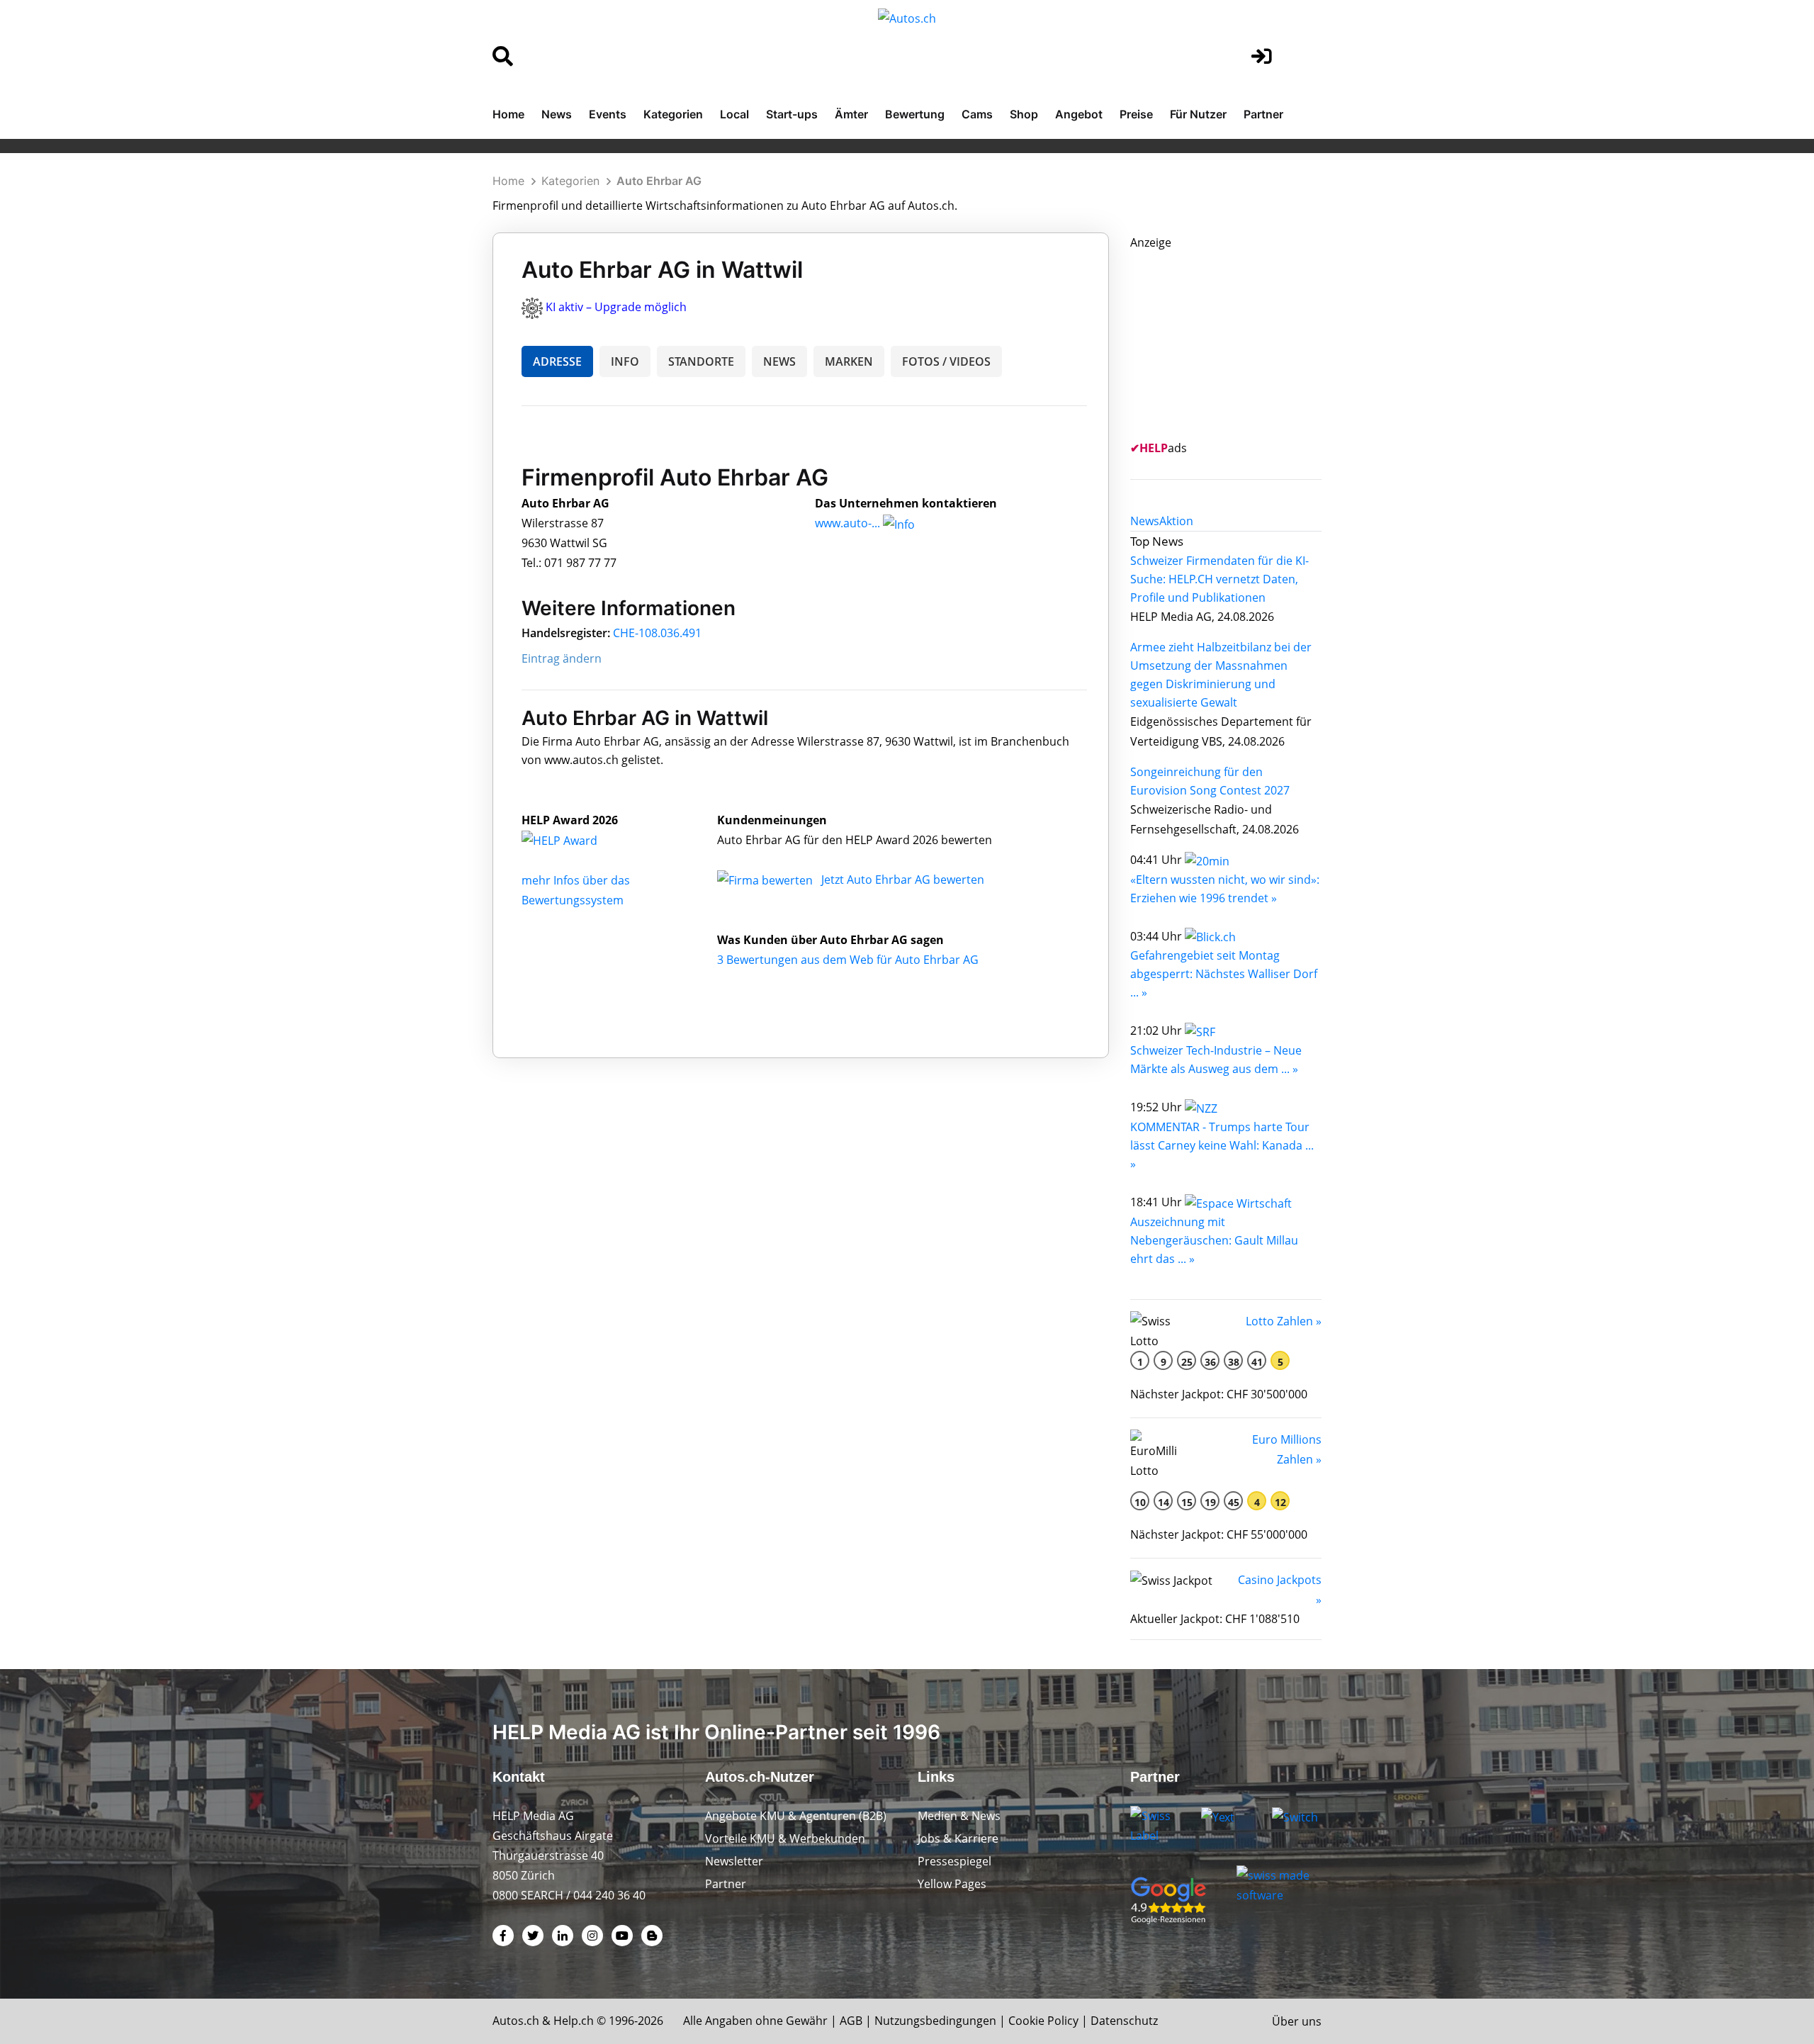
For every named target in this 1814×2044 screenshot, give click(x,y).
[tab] (1145, 521)
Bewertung (915, 114)
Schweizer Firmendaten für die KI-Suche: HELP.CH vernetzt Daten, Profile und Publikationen (1219, 579)
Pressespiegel (954, 1861)
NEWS (779, 361)
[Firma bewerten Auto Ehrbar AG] (766, 880)
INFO (625, 361)
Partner (1263, 114)
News (557, 114)
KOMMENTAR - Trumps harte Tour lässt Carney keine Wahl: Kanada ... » (1222, 1145)
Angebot (1079, 114)
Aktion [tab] (1176, 521)
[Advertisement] (1236, 341)
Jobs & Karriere (958, 1838)
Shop (1024, 114)
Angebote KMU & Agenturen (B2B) (796, 1816)
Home (508, 114)
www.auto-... (847, 523)
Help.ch (574, 2021)
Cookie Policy (1043, 2021)
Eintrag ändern (562, 658)
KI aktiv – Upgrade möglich (616, 307)
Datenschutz (1124, 2021)
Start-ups (792, 114)
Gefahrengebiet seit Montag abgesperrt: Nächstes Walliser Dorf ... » (1224, 974)
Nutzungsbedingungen (935, 2021)
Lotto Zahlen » (1284, 1321)
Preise (1136, 114)
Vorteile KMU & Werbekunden (785, 1838)
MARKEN (849, 361)
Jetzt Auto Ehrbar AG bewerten (903, 880)
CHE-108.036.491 (657, 633)
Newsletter (734, 1861)
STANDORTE (701, 361)
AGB (851, 2021)
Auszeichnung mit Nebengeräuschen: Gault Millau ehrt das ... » (1214, 1240)
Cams (977, 114)
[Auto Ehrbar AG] (575, 840)
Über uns (1297, 2021)
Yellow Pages (952, 1884)
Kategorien (673, 114)
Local (734, 114)
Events (608, 114)
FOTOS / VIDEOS (946, 361)
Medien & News (959, 1816)
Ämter (851, 114)
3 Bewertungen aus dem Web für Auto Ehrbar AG (848, 960)
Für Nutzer (1198, 114)
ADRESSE (557, 361)
